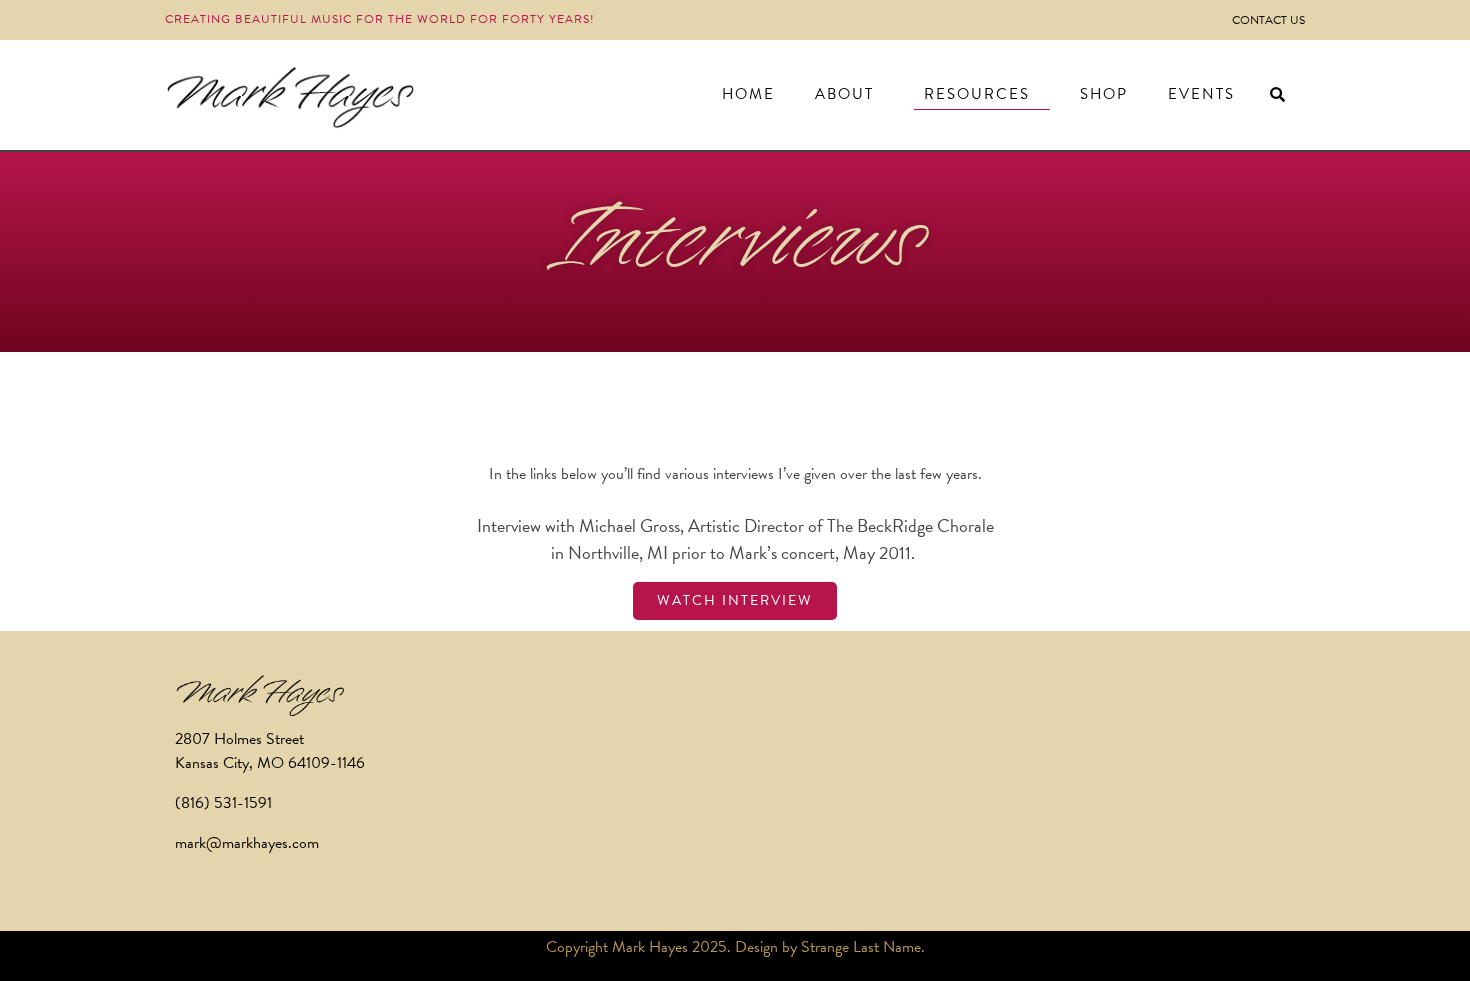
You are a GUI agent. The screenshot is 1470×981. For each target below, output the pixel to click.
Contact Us (1268, 20)
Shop (1104, 94)
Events (1201, 94)
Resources (977, 94)
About (844, 94)
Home (748, 94)
